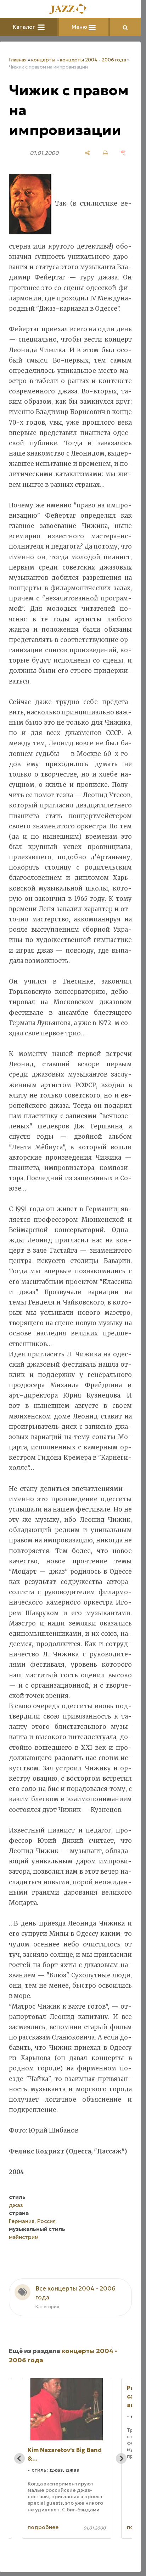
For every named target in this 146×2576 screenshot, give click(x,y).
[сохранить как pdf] (123, 153)
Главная (18, 60)
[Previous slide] (19, 2458)
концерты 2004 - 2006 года (93, 60)
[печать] (105, 153)
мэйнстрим (24, 2237)
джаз (16, 2205)
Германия (22, 2221)
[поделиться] (87, 153)
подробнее (43, 2527)
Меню (80, 27)
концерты (43, 60)
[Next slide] (121, 2458)
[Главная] (71, 9)
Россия (46, 2221)
